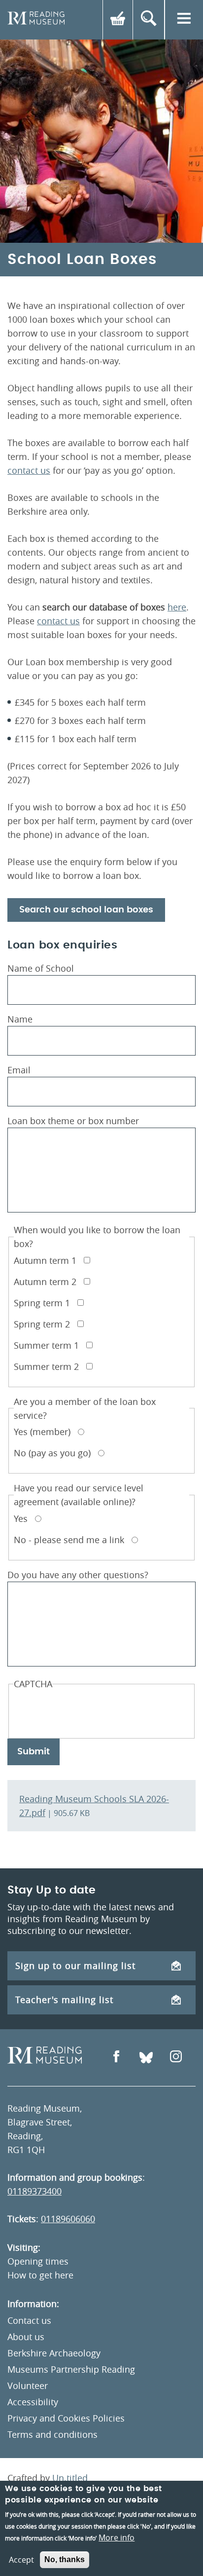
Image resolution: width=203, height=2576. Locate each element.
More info (117, 2538)
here (177, 607)
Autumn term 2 (45, 1282)
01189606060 (68, 2219)
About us (26, 2337)
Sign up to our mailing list (75, 1966)
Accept (21, 2560)
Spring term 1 (42, 1303)
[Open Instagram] (176, 2058)
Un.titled (70, 2478)
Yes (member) (42, 1432)
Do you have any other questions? (78, 1575)
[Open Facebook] (116, 2058)
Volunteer (28, 2386)
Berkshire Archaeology (54, 2353)
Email (19, 1070)
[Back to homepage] (36, 20)
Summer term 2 (46, 1366)
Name (20, 1019)
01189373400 (34, 2191)
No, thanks (65, 2559)
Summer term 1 (46, 1345)
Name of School (41, 968)
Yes (21, 1518)
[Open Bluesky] (146, 2058)
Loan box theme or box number (73, 1121)
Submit (34, 1752)
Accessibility (33, 2402)
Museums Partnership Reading (71, 2369)
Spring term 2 (42, 1324)
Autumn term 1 (45, 1260)
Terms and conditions (52, 2434)
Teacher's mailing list (64, 2000)
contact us (29, 470)
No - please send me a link (69, 1540)
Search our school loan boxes (86, 910)
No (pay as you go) (52, 1453)
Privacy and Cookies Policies (66, 2418)
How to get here (40, 2275)
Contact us (29, 2320)
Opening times (38, 2261)
